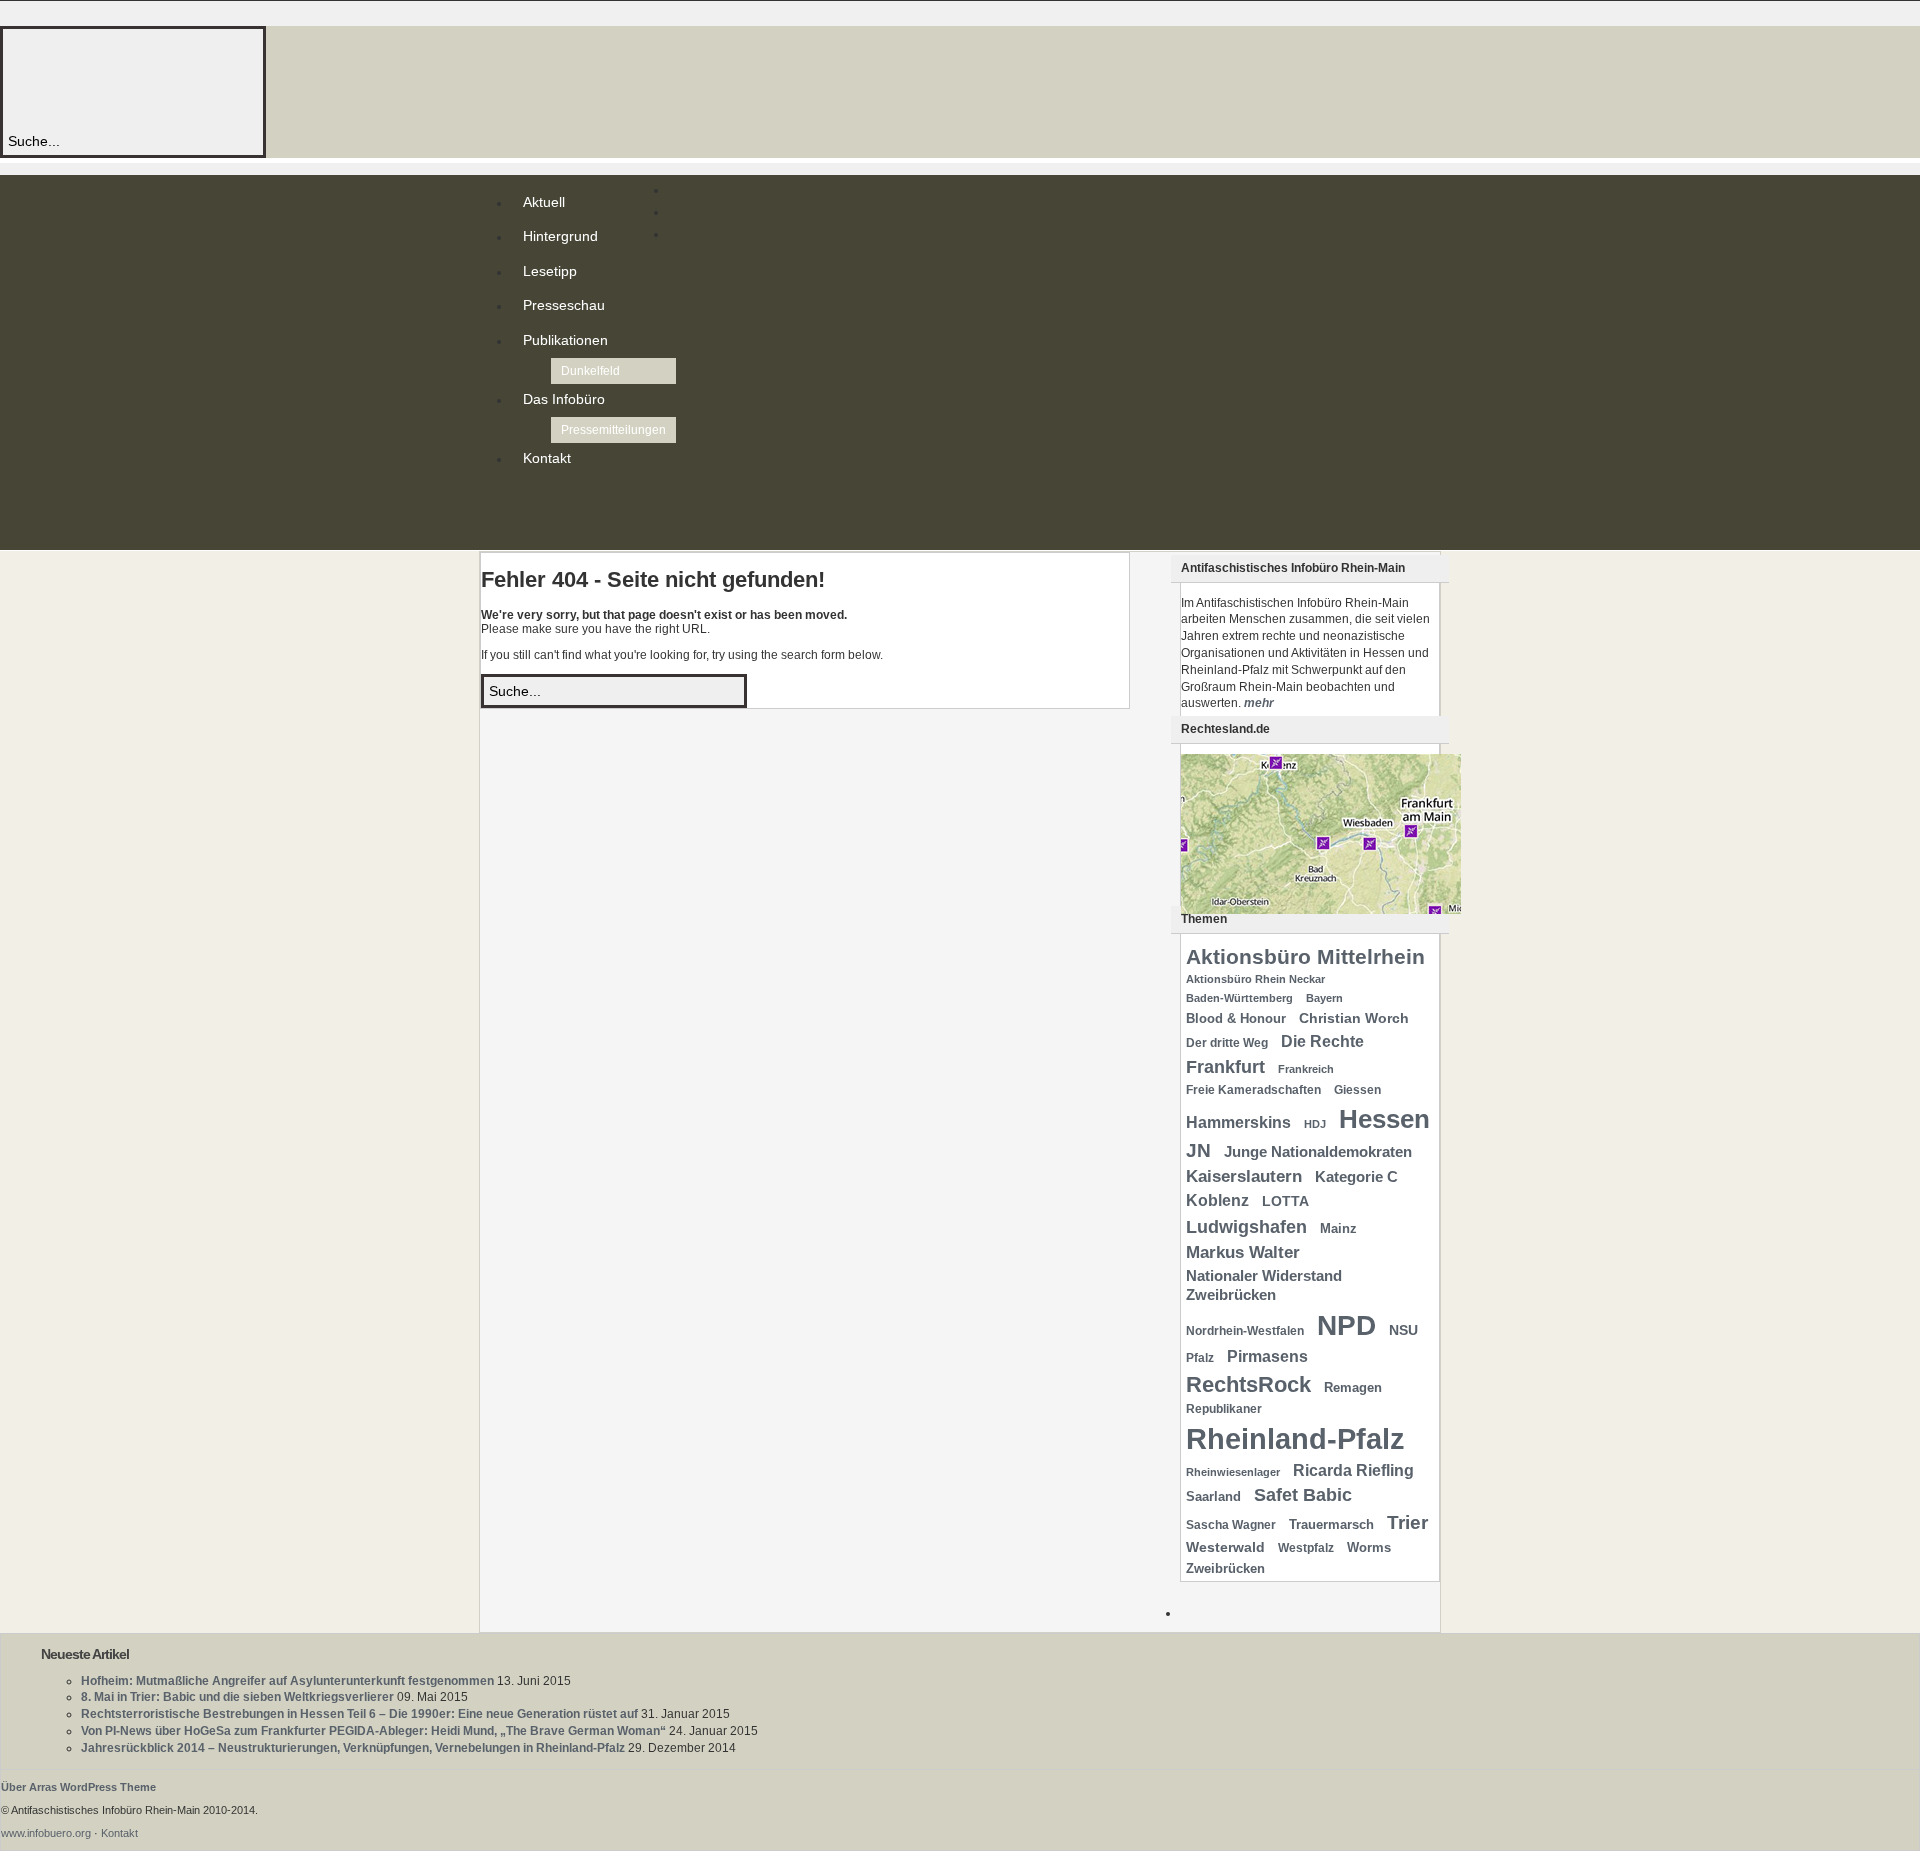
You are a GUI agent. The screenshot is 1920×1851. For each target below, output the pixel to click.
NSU (1403, 1330)
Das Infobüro (564, 399)
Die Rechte (1322, 1041)
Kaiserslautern (1244, 1176)
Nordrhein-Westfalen (1245, 1331)
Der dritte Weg (1227, 1043)
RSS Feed (527, 498)
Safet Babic (1303, 1495)
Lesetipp (550, 271)
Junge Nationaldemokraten (1318, 1152)
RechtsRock (1248, 1384)
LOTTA (1285, 1201)
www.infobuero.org (46, 1833)
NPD (1346, 1325)
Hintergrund (560, 236)
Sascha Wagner (1231, 1525)
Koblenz (1217, 1200)
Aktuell (544, 202)
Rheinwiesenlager (1233, 1472)
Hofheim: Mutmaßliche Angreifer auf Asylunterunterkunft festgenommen (287, 1681)
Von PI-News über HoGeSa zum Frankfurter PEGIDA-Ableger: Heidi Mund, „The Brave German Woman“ (373, 1731)
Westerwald (1225, 1547)
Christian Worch (1354, 1018)
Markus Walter (1243, 1252)
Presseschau (564, 305)
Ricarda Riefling (1353, 1470)
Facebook (527, 530)
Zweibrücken (1225, 1568)
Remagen (1353, 1387)
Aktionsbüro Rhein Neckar (1255, 979)
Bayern (1324, 998)
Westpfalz (1306, 1548)
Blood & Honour (1236, 1018)
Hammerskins (1238, 1122)
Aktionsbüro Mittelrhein (1305, 956)
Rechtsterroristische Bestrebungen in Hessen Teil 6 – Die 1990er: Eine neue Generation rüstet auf (359, 1714)
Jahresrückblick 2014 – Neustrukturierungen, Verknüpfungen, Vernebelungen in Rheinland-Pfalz (353, 1748)
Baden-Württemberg (1239, 998)
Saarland (1213, 1496)
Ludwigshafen (1246, 1226)
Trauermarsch (1331, 1524)
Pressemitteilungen (613, 430)
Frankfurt (1225, 1066)
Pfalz (1200, 1358)
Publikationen (565, 340)
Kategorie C (1356, 1177)
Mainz (1338, 1228)
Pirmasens (1267, 1356)
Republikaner (1224, 1409)
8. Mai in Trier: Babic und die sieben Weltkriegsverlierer (237, 1697)
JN (1198, 1150)
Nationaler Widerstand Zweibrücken (1264, 1285)
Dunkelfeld (590, 371)
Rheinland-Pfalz (1295, 1438)
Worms (1369, 1547)
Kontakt (547, 458)
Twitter (527, 514)
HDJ (1315, 1124)
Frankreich (1306, 1069)
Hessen (1384, 1119)
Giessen (1357, 1090)
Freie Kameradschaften (1253, 1090)
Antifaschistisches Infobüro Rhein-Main (278, 79)
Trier (1407, 1522)
